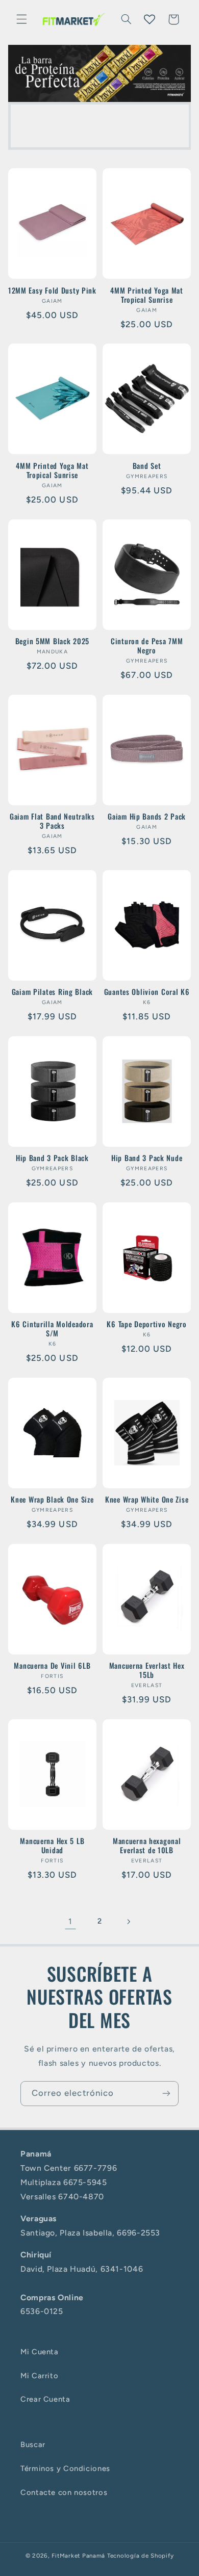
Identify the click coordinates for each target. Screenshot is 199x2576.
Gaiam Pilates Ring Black (52, 992)
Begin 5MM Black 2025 (52, 641)
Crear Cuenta (45, 2399)
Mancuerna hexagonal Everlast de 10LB (147, 1846)
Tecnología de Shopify (140, 2556)
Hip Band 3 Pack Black (52, 1158)
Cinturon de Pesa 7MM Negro (147, 646)
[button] (21, 19)
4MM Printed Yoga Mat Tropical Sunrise (146, 295)
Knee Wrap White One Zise (147, 1500)
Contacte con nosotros (64, 2492)
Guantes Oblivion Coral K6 (147, 992)
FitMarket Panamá (78, 2556)
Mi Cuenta (40, 2352)
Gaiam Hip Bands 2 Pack (147, 817)
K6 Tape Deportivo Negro (147, 1324)
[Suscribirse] (166, 2094)
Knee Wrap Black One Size (52, 1500)
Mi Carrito (39, 2376)
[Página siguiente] (129, 1922)
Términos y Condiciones (65, 2468)
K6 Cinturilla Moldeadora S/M (52, 1329)
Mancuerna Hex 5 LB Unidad (52, 1846)
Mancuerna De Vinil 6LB (52, 1666)
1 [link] (70, 1921)
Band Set (147, 466)
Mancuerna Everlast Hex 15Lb (147, 1670)
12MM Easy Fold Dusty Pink (52, 291)
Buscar (33, 2444)
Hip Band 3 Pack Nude (147, 1158)
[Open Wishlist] (150, 19)
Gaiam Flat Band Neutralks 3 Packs (52, 821)
